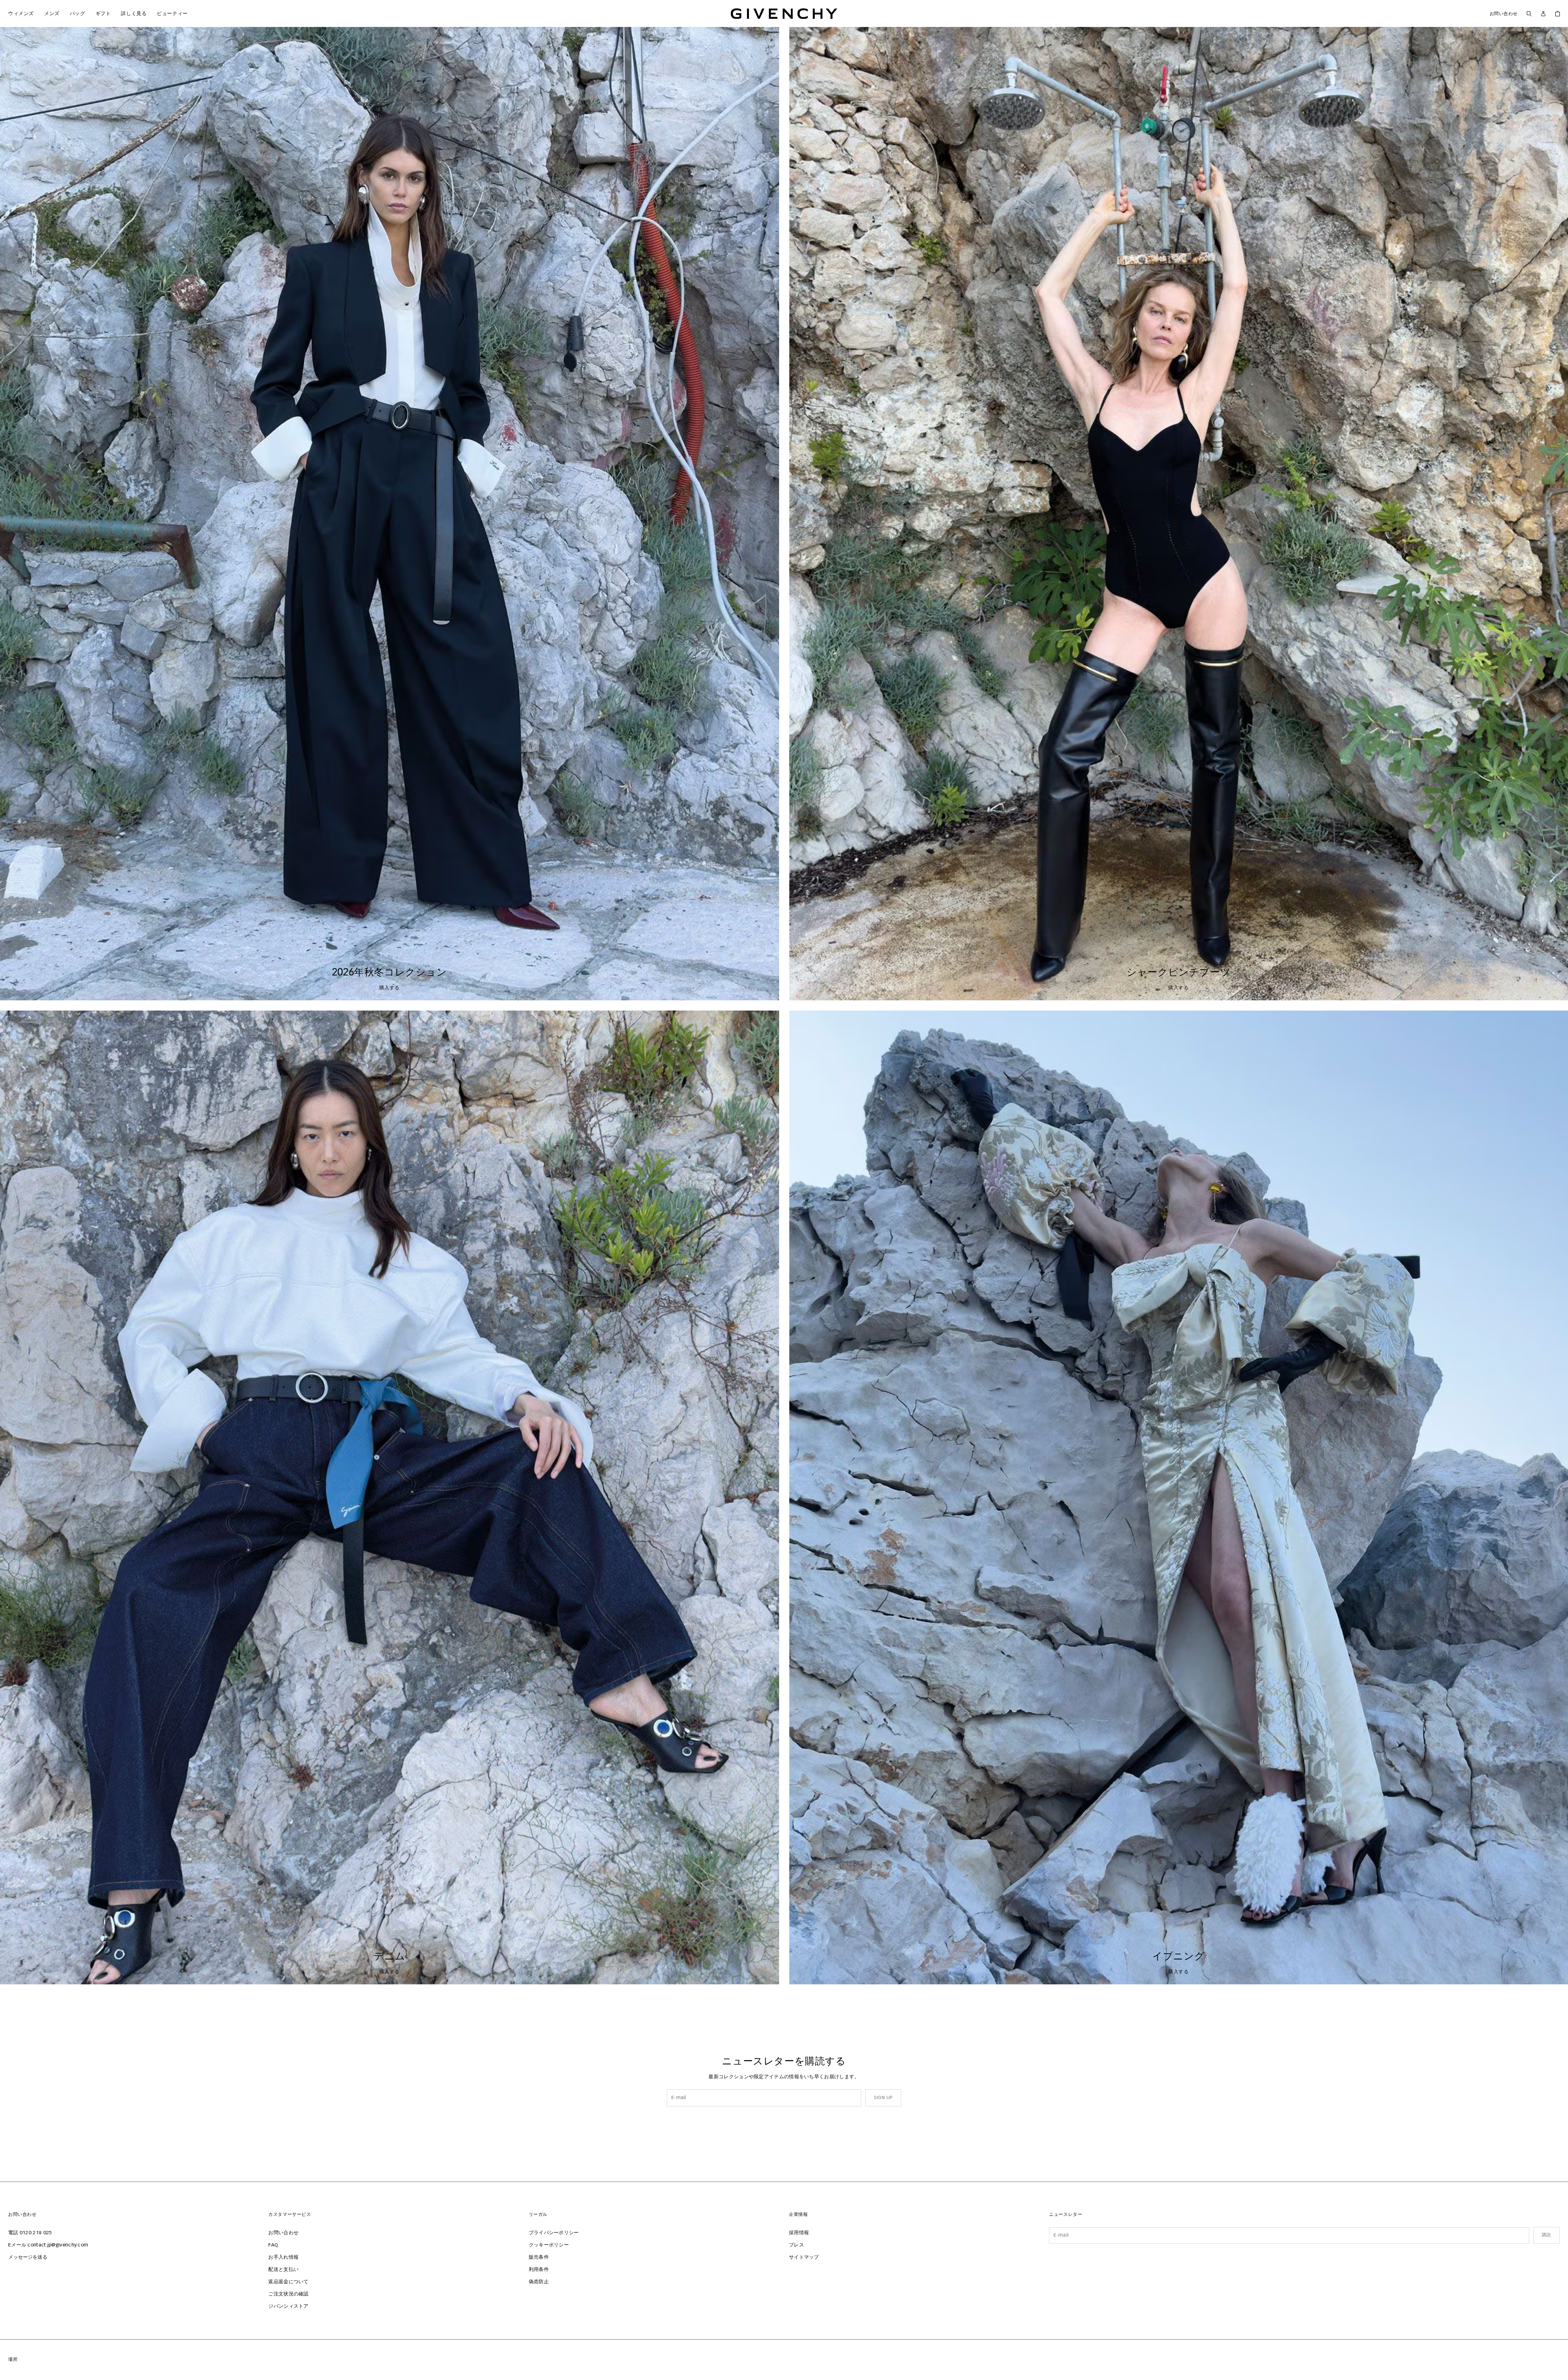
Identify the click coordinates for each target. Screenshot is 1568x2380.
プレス (796, 2245)
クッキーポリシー (549, 2245)
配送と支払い (283, 2270)
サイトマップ (804, 2258)
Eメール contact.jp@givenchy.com (48, 2245)
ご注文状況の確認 (288, 2294)
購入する (390, 988)
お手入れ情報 (283, 2258)
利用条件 (539, 2270)
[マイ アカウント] (1543, 14)
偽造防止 (539, 2282)
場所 (13, 2359)
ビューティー (170, 14)
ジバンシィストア (288, 2307)
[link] (1558, 13)
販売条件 (539, 2258)
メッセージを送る (28, 2258)
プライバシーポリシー (554, 2233)
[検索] (1529, 13)
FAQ (273, 2245)
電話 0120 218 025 (30, 2233)
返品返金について (288, 2282)
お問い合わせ (1504, 14)
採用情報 (799, 2233)
